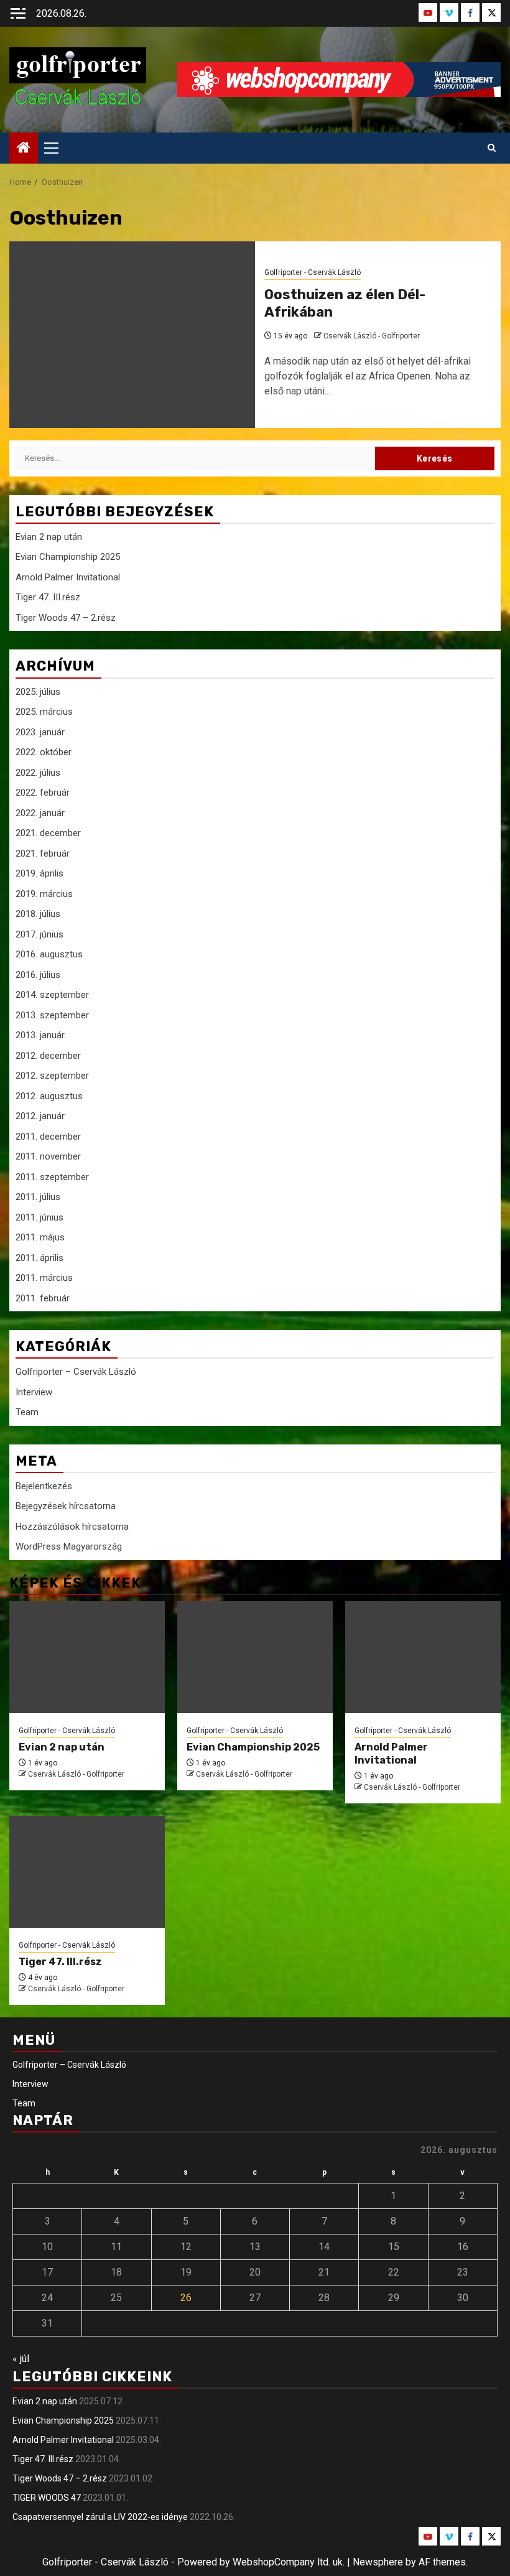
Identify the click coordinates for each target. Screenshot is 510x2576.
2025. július (38, 692)
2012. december (48, 1056)
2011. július (38, 1197)
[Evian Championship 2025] (255, 1657)
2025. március (44, 712)
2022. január (40, 813)
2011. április (39, 1258)
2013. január (40, 1035)
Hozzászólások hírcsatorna (72, 1527)
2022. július (38, 773)
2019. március (44, 894)
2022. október (44, 752)
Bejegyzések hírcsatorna (66, 1506)
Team (27, 1412)
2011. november (48, 1156)
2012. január (40, 1116)
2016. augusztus (49, 954)
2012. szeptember (52, 1076)
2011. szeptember (52, 1177)
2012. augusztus (49, 1096)
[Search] (492, 148)
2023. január (40, 732)
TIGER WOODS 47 (47, 2498)
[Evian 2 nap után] (87, 1657)
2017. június (39, 934)
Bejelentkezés (44, 1486)
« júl (21, 2359)
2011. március (44, 1278)
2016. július (38, 975)
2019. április (39, 873)
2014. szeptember (52, 995)
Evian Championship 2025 (68, 557)
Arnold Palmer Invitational (68, 577)
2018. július (38, 914)
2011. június (39, 1217)
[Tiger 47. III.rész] (87, 1872)
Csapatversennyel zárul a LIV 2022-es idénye (100, 2517)
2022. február (43, 793)
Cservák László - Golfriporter (372, 336)
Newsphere (378, 2562)
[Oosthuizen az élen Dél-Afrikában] (132, 335)
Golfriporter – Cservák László (76, 1372)
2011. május (40, 1237)
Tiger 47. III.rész (48, 597)
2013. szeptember (52, 1015)
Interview (34, 1392)
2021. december (48, 833)
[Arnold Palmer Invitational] (423, 1657)
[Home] (24, 149)
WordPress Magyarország (69, 1546)
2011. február (43, 1298)
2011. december (48, 1137)
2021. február (43, 853)
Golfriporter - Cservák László (313, 272)
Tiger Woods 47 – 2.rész (66, 618)
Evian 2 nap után (49, 537)
